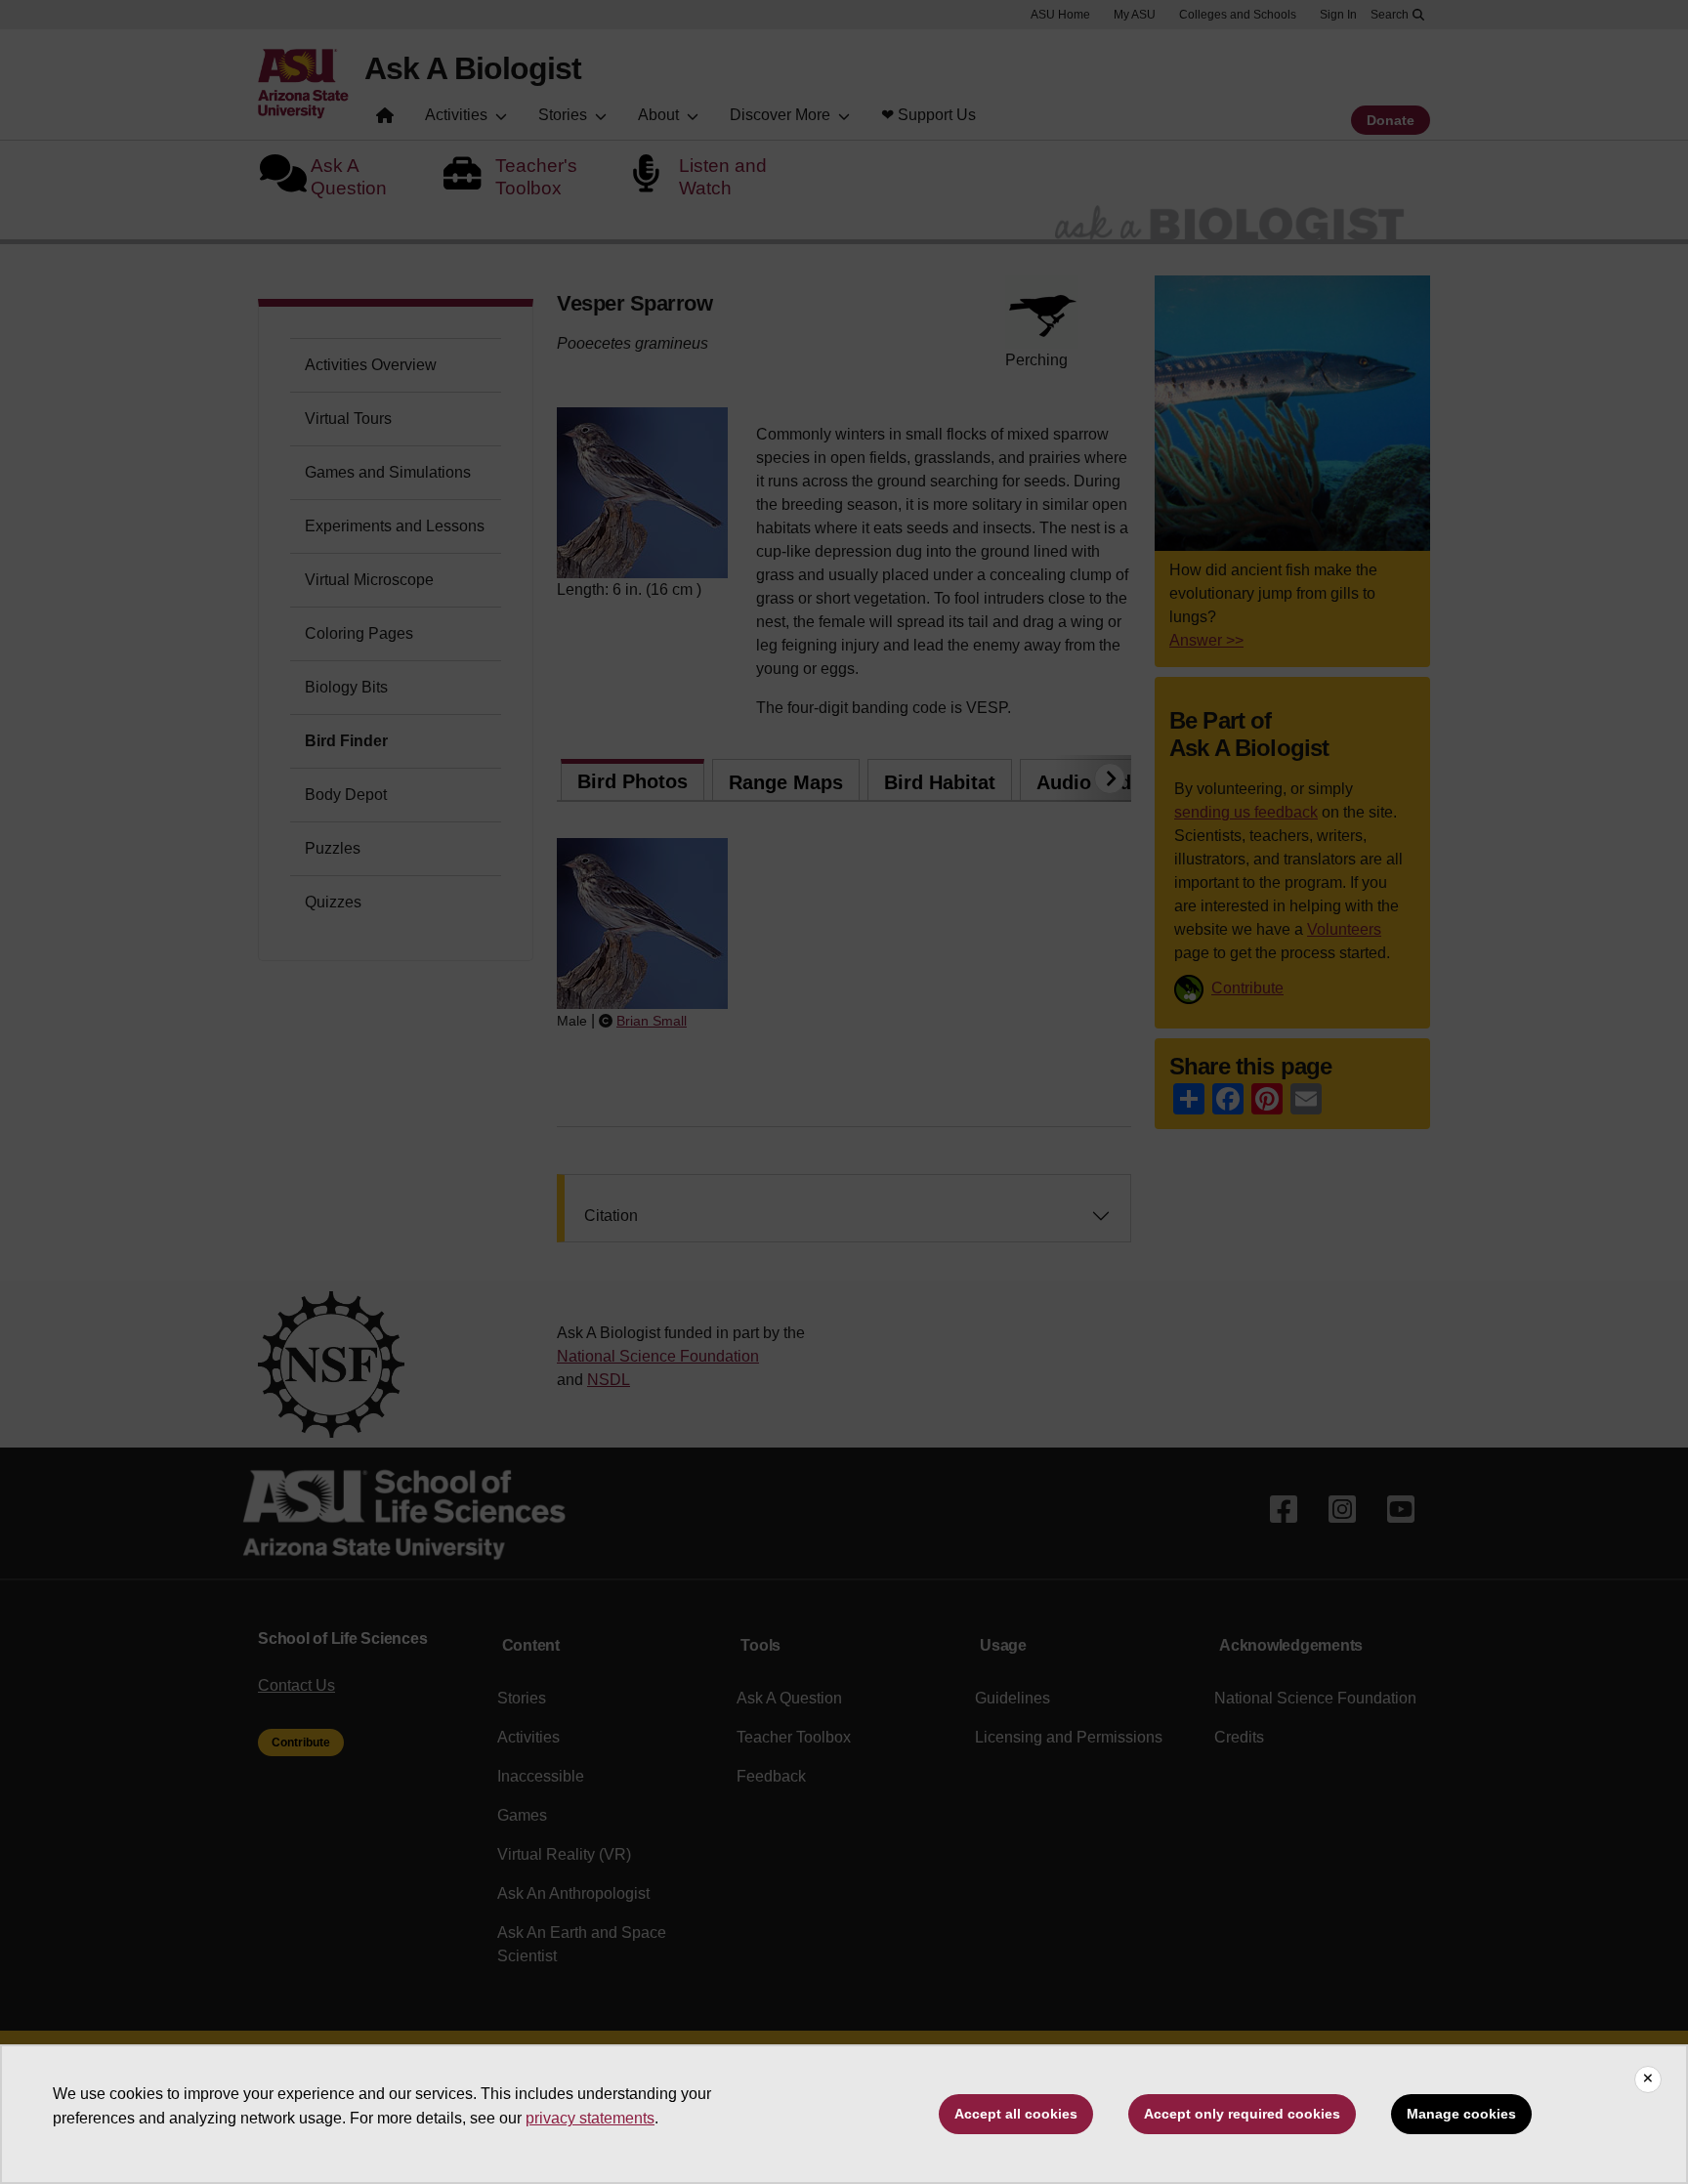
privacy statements (590, 2118)
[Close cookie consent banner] (1648, 2079)
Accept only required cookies (1242, 2114)
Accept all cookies (1016, 2114)
